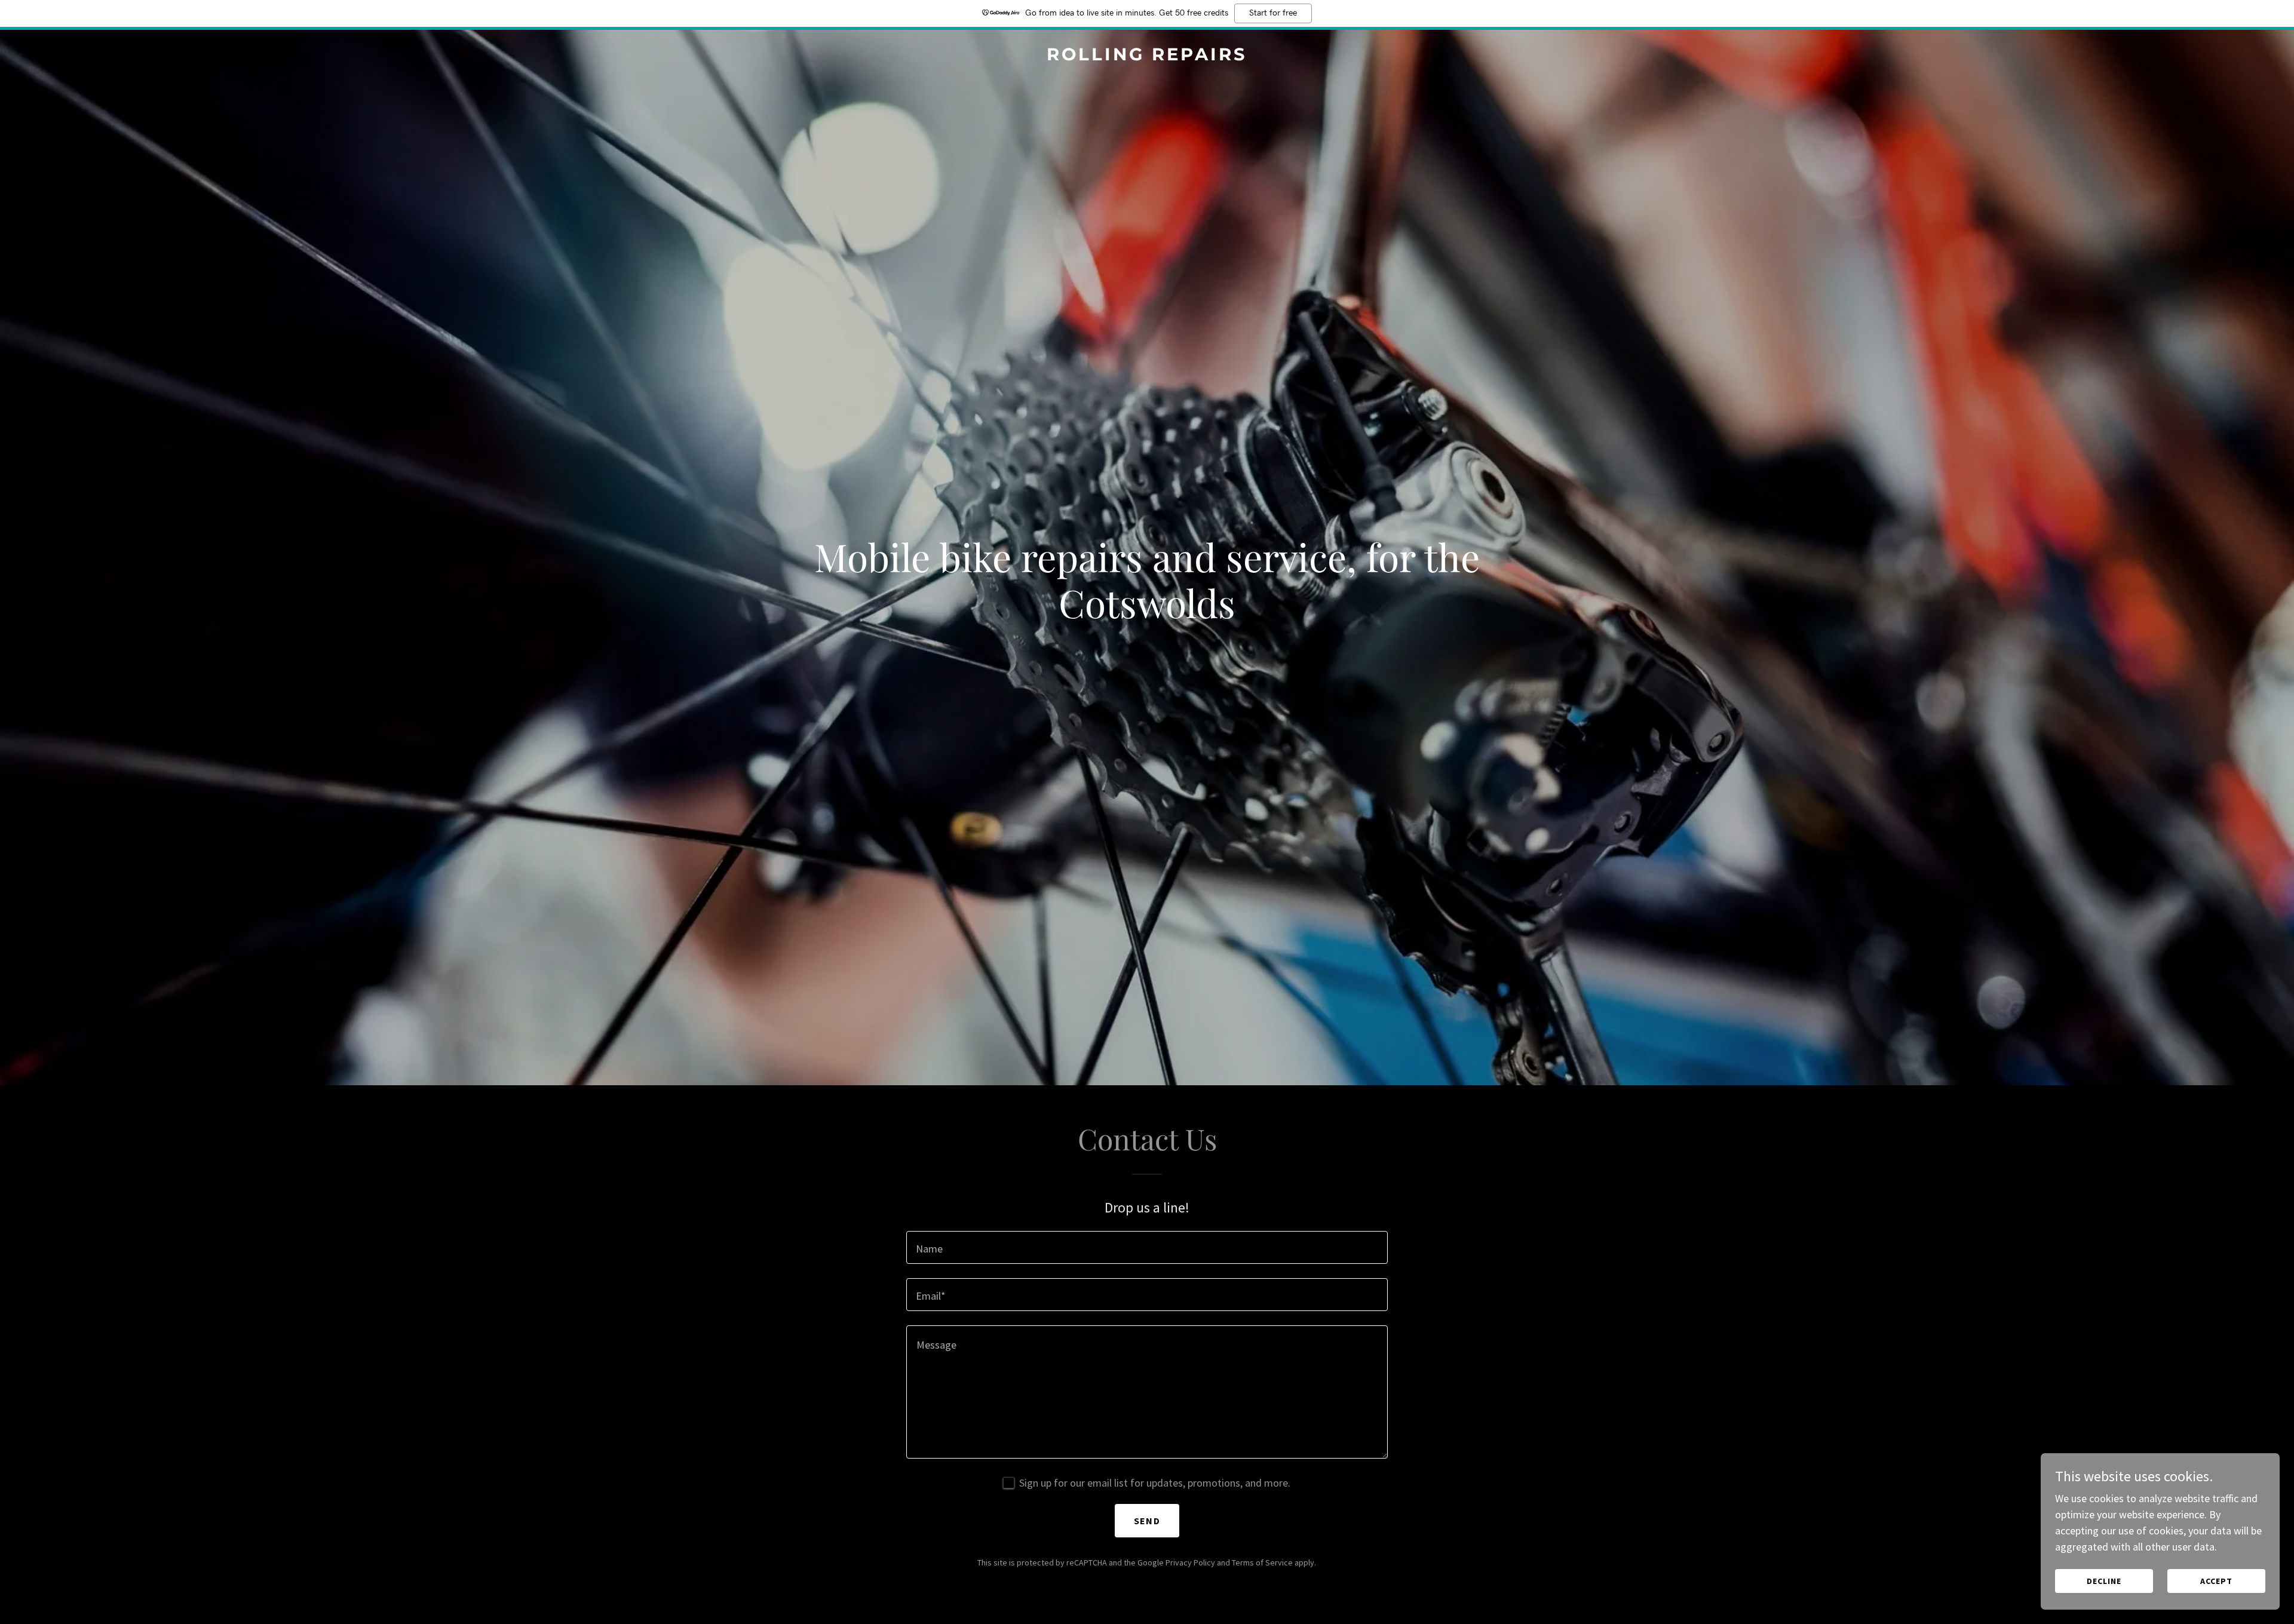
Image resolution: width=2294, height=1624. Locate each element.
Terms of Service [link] (1262, 1562)
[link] (1147, 56)
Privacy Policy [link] (1190, 1562)
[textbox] (1147, 1247)
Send (1147, 1521)
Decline (2104, 1581)
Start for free (1273, 13)
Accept (2216, 1581)
